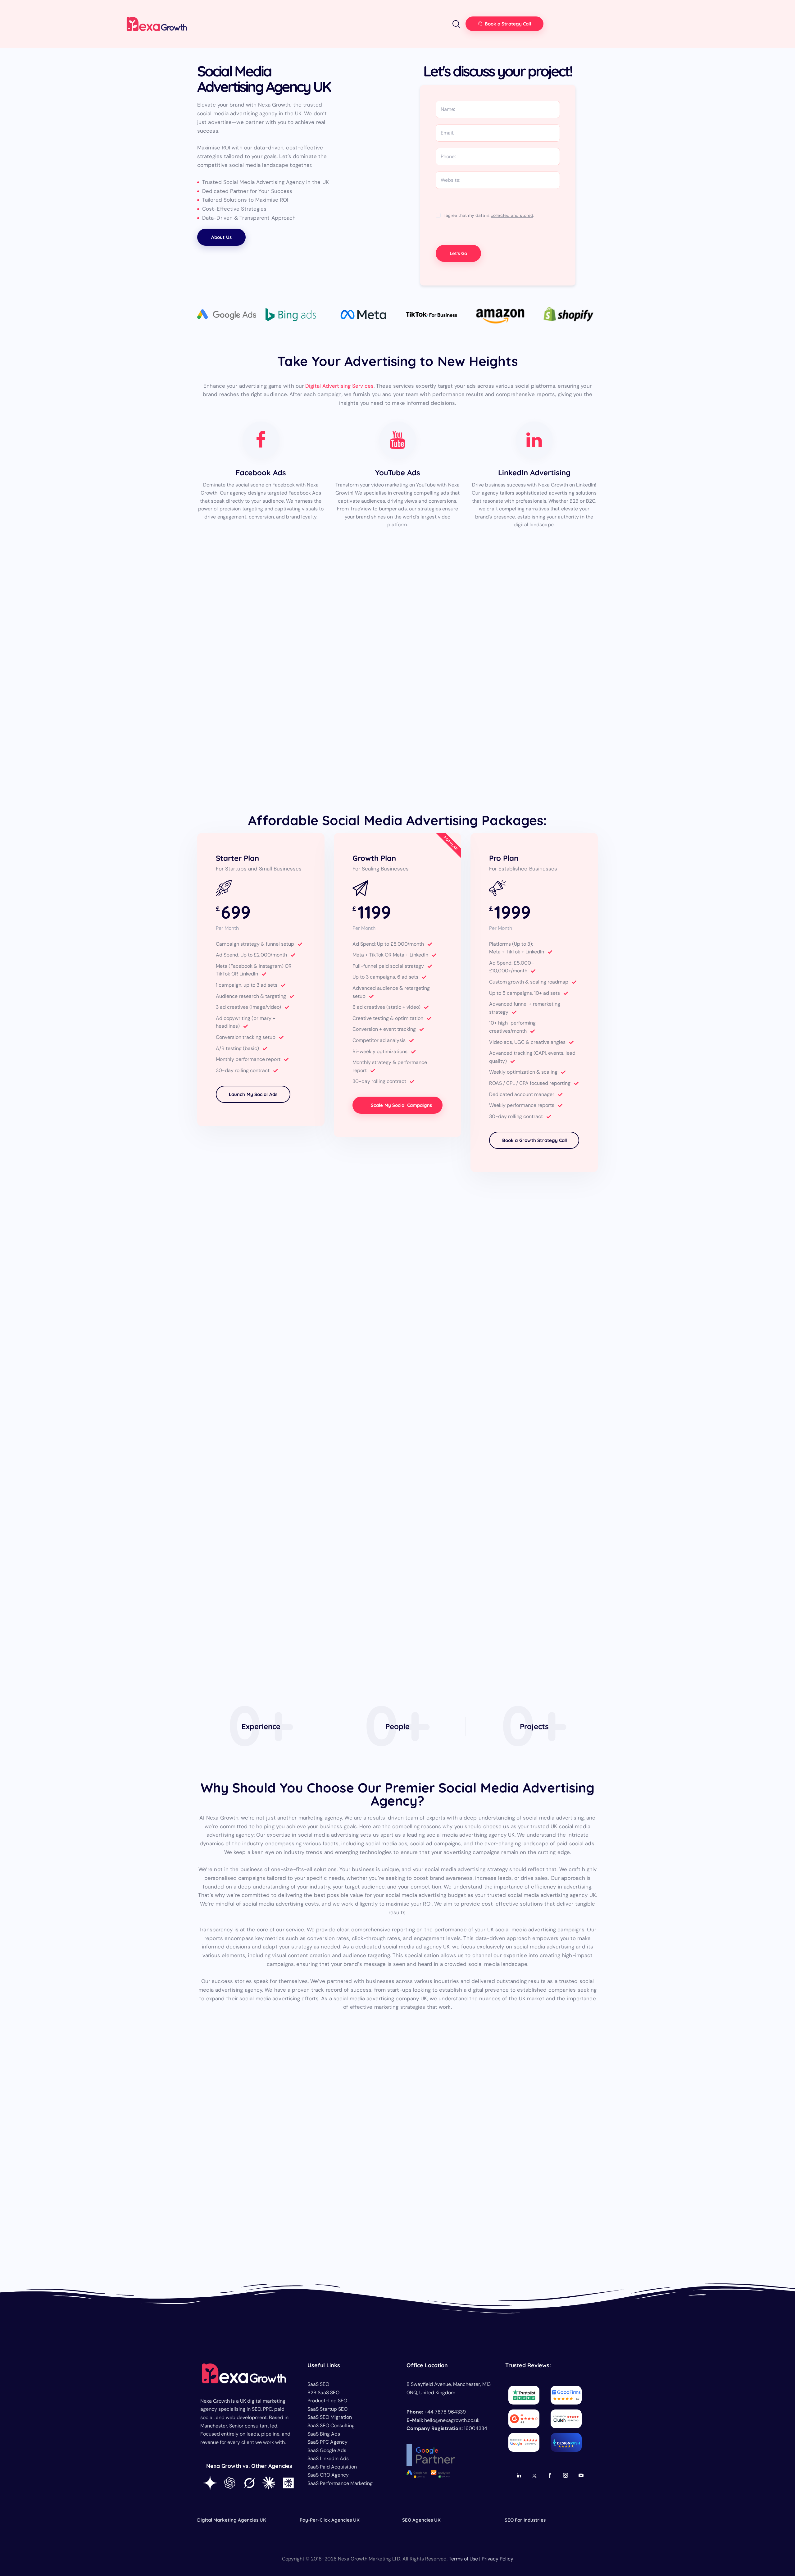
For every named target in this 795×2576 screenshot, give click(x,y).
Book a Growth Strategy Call (535, 1140)
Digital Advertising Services (339, 386)
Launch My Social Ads (253, 1094)
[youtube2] (581, 2476)
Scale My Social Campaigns (402, 1105)
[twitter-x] (534, 2476)
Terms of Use (463, 2558)
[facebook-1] (550, 2476)
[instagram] (565, 2476)
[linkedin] (519, 2476)
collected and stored (512, 215)
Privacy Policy (497, 2558)
